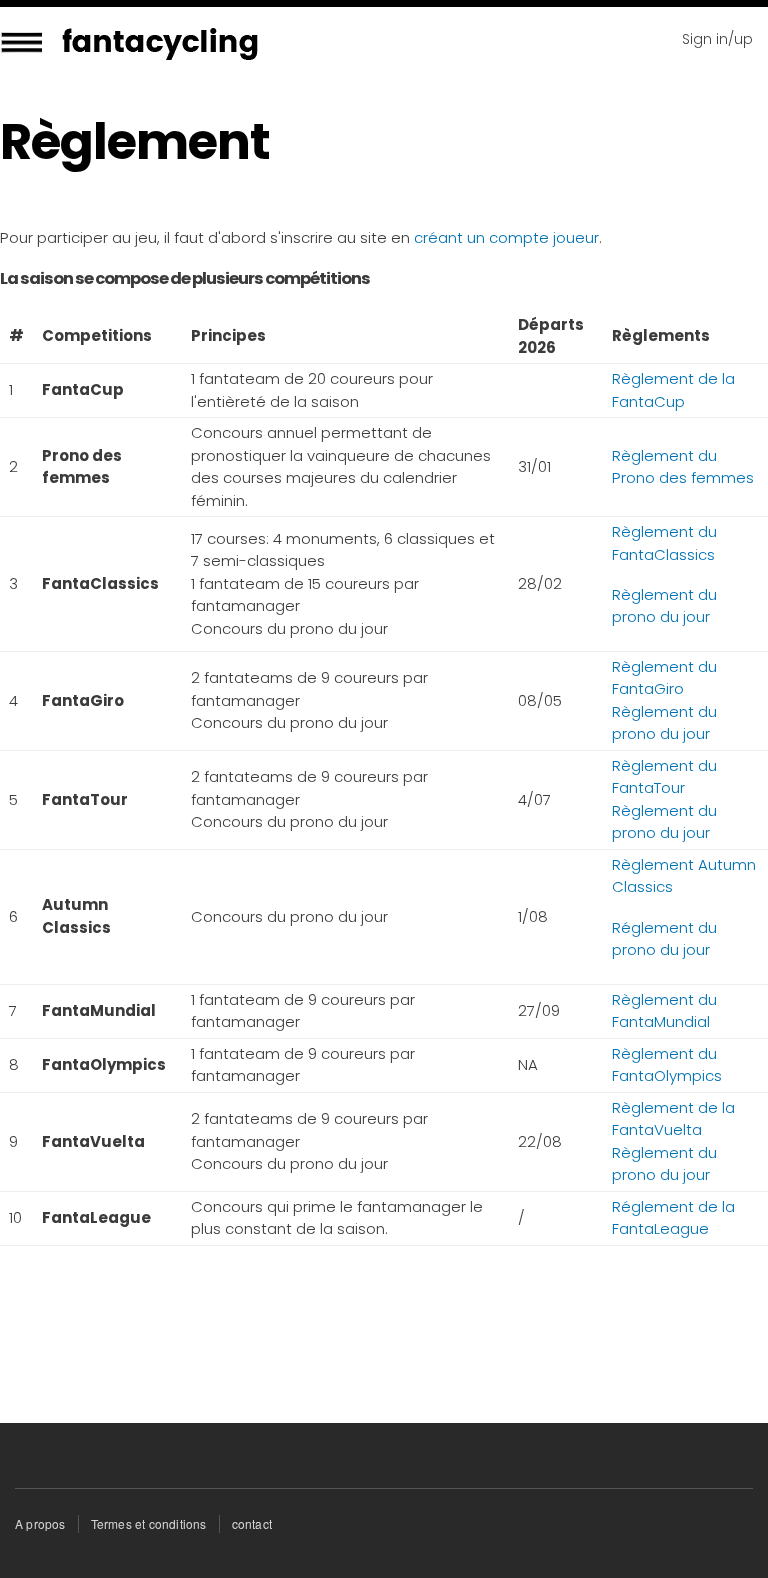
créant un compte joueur (506, 237)
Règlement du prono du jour (664, 606)
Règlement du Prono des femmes (683, 467)
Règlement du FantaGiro (664, 678)
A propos (40, 1523)
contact (252, 1523)
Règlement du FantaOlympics (667, 1065)
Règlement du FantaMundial (664, 1011)
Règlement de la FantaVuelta (673, 1119)
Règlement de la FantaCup (673, 390)
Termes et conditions (149, 1523)
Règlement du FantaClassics (664, 543)
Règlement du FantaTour (664, 777)
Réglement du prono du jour (664, 939)
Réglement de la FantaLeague (673, 1218)
